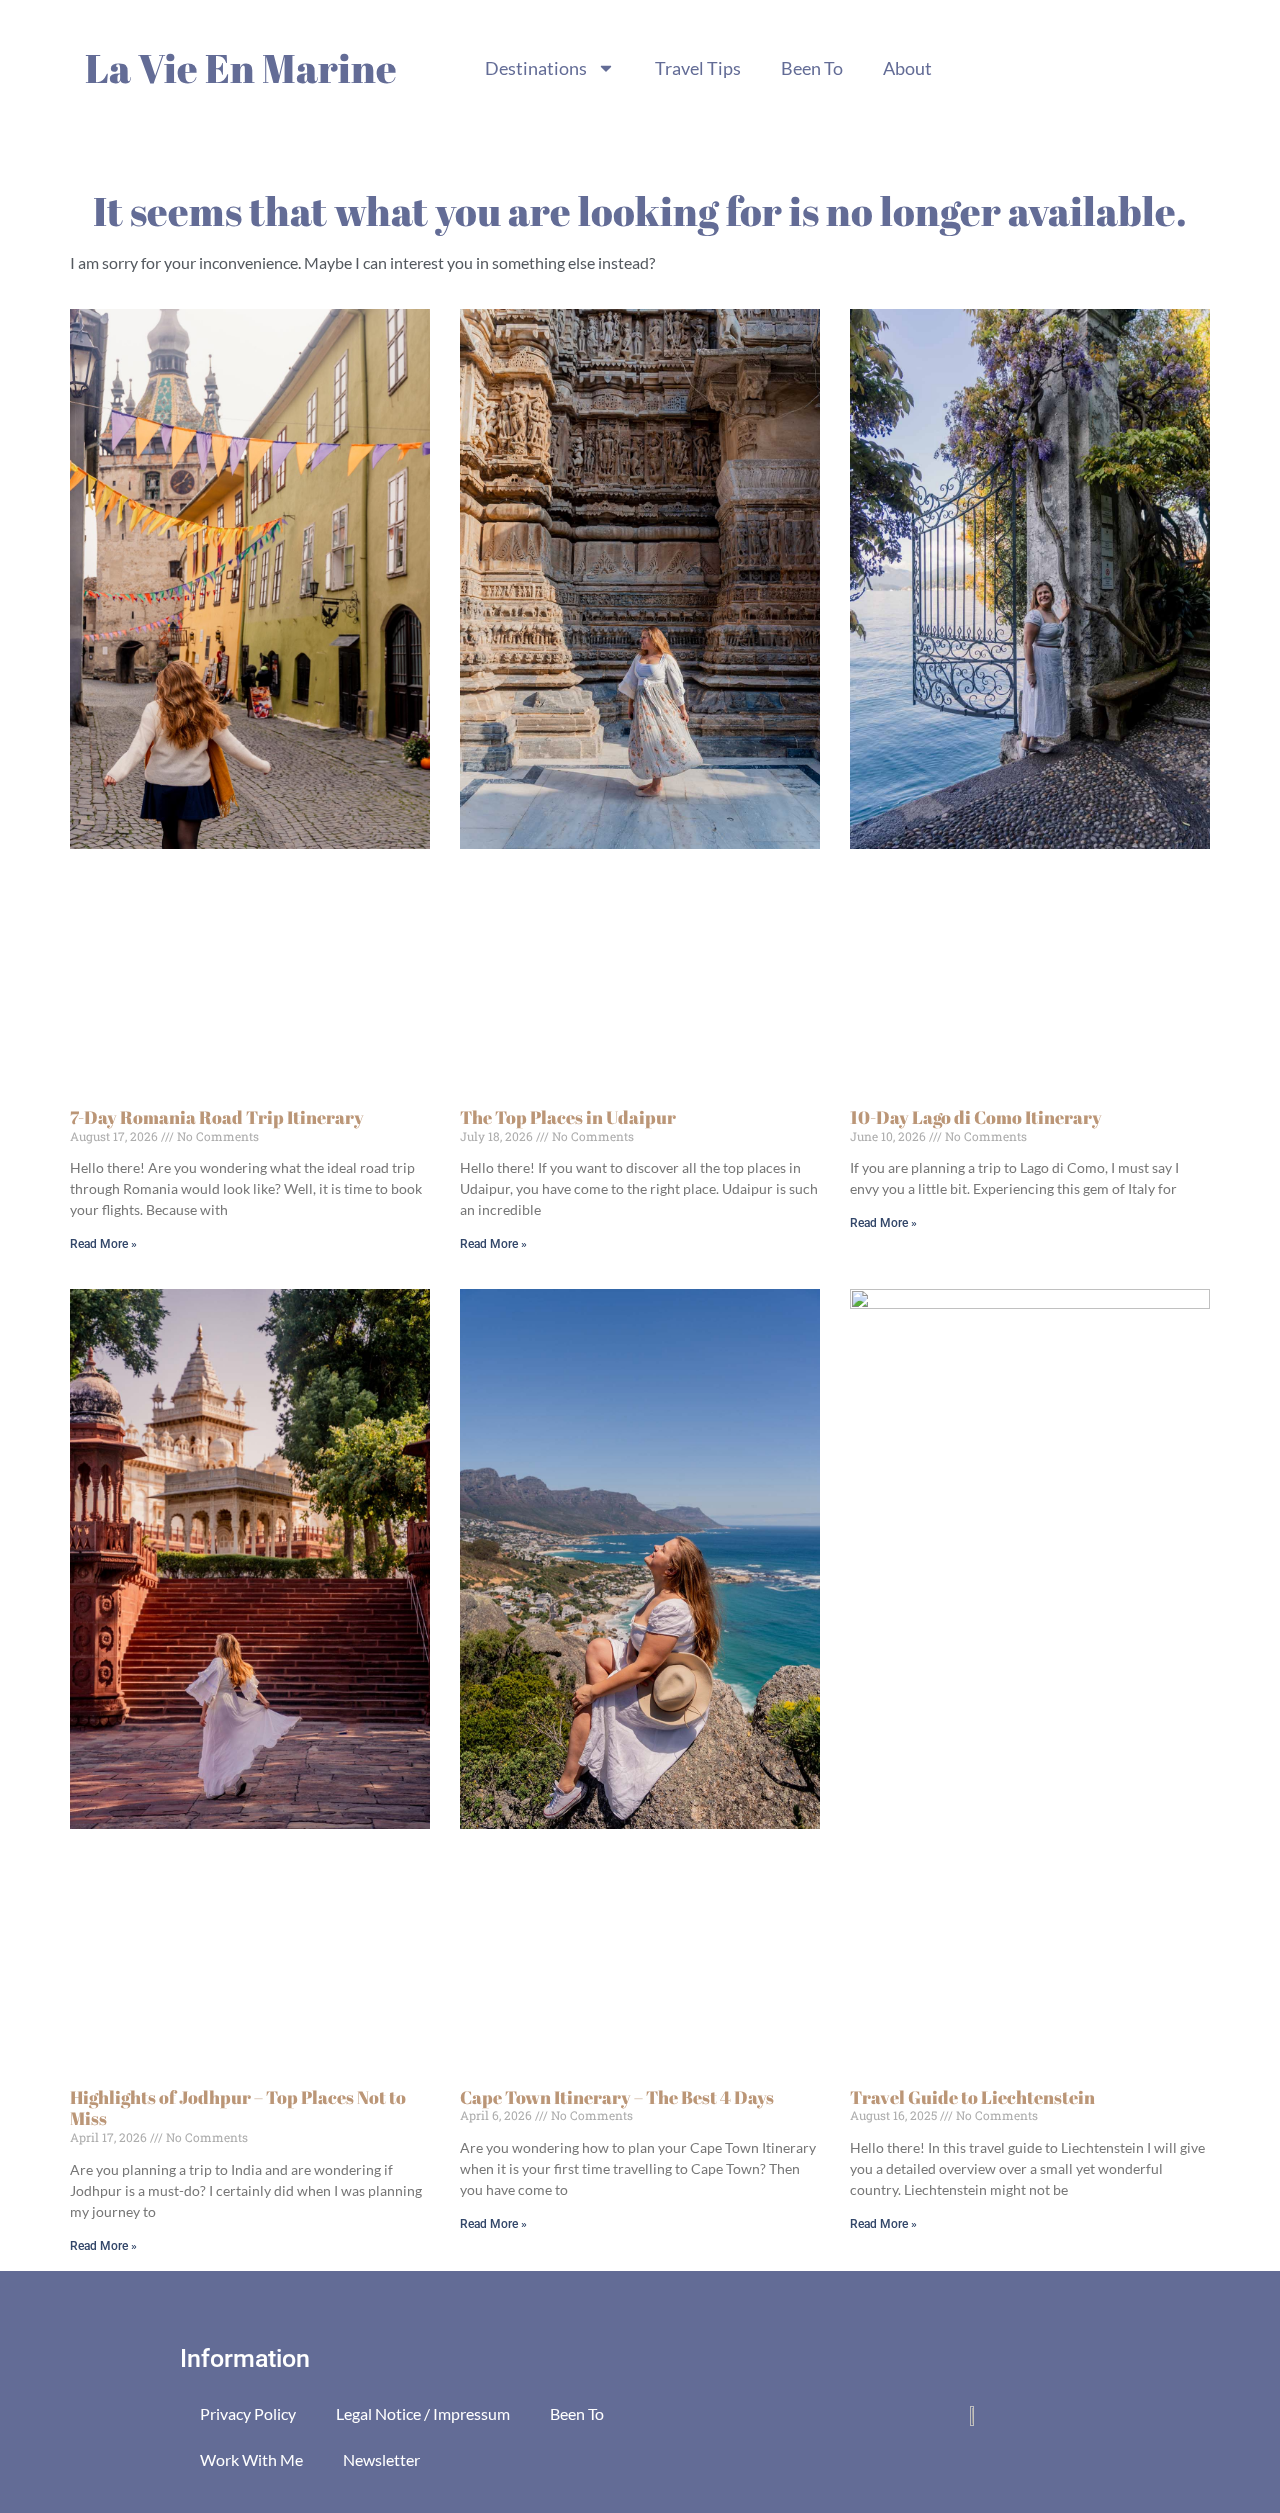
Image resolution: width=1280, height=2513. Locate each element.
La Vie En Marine (241, 68)
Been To (812, 68)
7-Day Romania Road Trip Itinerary (217, 1117)
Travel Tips (698, 68)
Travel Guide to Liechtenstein (972, 2097)
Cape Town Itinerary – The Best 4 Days (617, 2097)
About (907, 68)
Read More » (103, 1244)
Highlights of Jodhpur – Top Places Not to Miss (238, 2108)
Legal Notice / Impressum (423, 2413)
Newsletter (381, 2459)
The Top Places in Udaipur (568, 1117)
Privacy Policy (248, 2413)
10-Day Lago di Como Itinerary (976, 1117)
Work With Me (251, 2459)
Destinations (536, 68)
